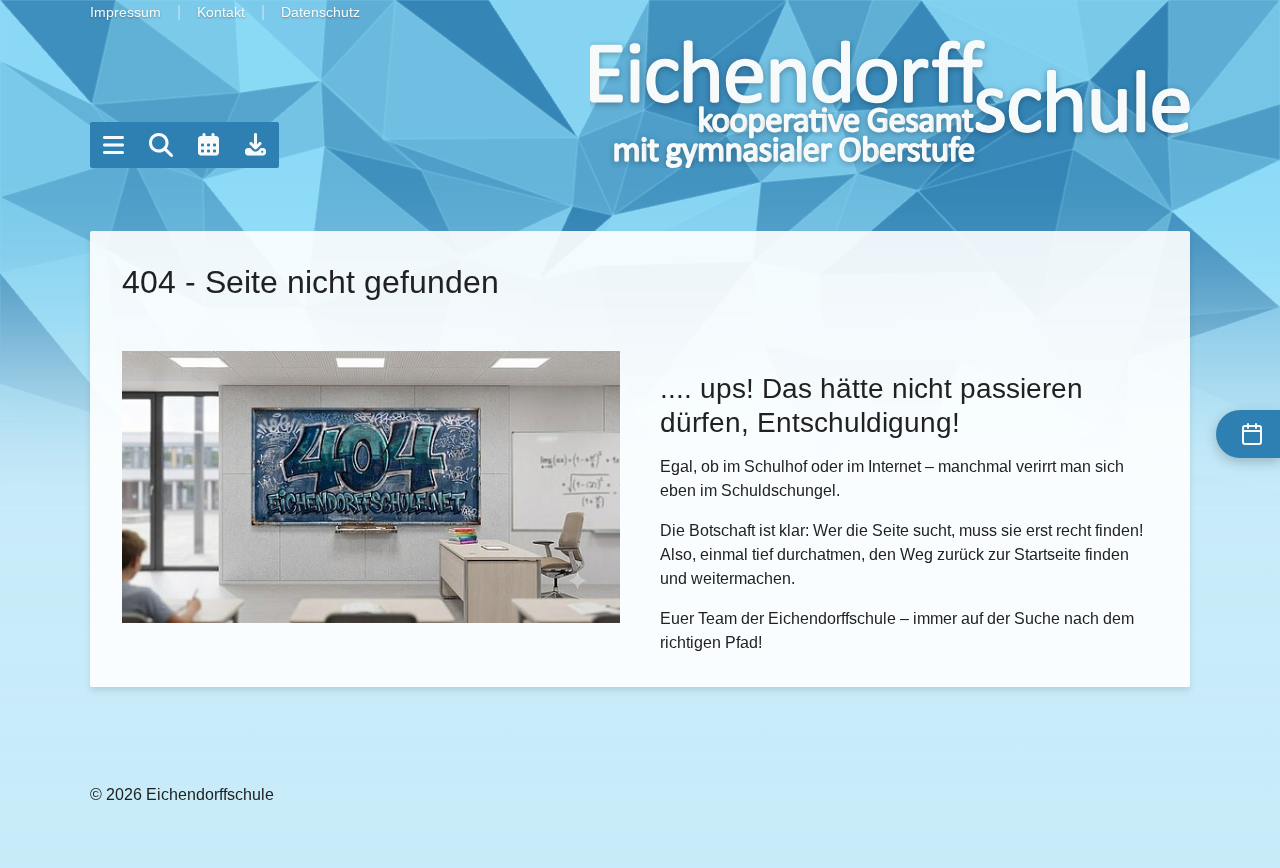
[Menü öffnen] (113, 145)
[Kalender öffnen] (208, 145)
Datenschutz (320, 12)
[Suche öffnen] (161, 145)
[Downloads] (256, 145)
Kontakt (221, 12)
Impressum (125, 12)
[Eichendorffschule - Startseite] (890, 104)
